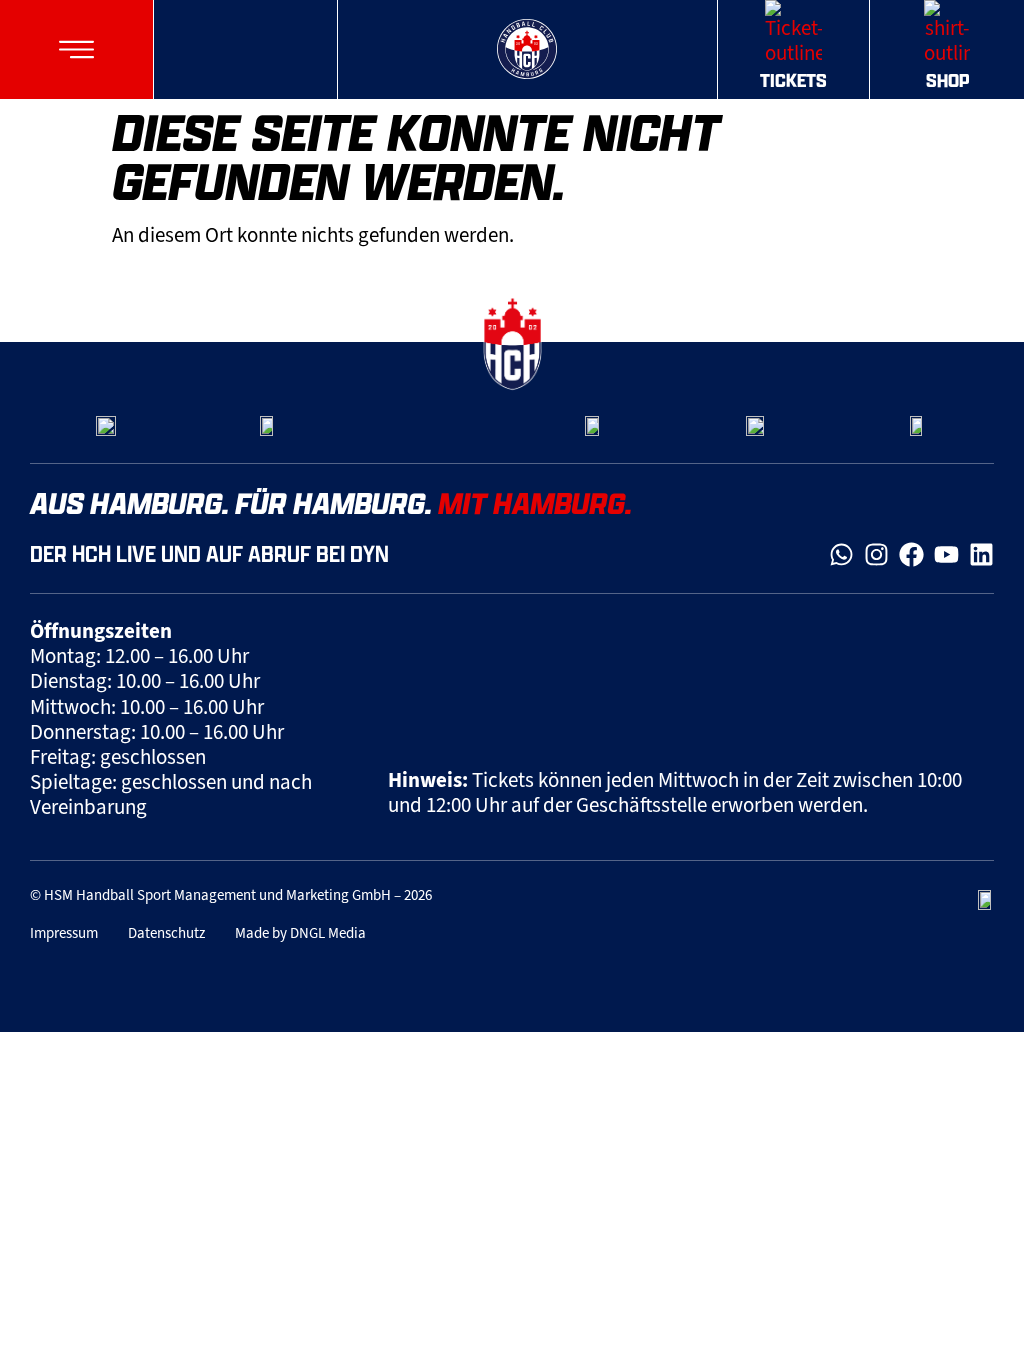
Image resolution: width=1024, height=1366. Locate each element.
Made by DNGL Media (300, 933)
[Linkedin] (981, 554)
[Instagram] (876, 554)
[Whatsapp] (841, 554)
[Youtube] (946, 554)
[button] (76, 49)
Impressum (64, 933)
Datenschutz (166, 933)
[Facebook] (911, 554)
